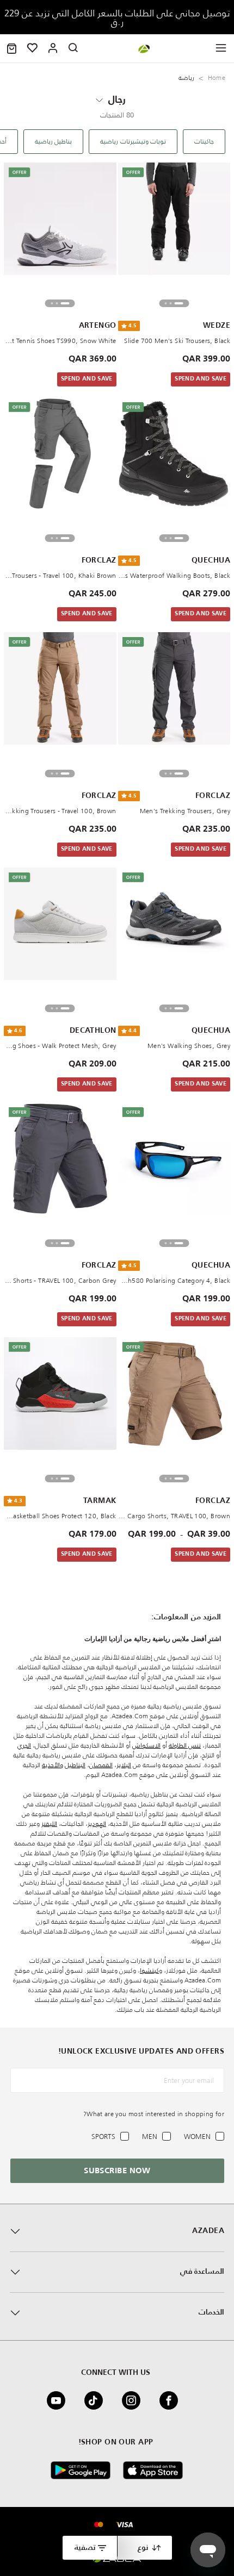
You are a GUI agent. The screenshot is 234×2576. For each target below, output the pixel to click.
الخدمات (211, 2312)
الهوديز (97, 1823)
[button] (12, 48)
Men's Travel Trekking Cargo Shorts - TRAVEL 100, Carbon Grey (60, 1280)
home (217, 77)
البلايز (124, 1765)
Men (150, 2137)
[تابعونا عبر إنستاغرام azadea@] (134, 2400)
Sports (103, 2137)
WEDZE (217, 326)
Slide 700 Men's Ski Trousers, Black (177, 341)
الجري (24, 1745)
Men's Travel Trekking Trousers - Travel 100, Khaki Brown (60, 575)
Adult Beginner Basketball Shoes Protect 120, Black (60, 1516)
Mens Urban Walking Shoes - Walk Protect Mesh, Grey (60, 1046)
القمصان (101, 1765)
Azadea (208, 2231)
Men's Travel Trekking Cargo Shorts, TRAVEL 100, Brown (174, 1516)
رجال (117, 100)
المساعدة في (202, 2272)
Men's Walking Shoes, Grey (189, 1046)
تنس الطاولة (185, 1745)
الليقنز (49, 1823)
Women (197, 2137)
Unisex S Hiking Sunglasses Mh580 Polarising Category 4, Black (174, 1280)
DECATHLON (93, 1031)
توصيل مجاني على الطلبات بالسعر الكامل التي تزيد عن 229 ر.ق (117, 17)
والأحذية (53, 1765)
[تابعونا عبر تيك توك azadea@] (97, 2400)
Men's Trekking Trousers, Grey (185, 811)
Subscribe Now (117, 2171)
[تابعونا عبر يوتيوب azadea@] (59, 2400)
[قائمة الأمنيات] (33, 48)
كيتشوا (149, 1970)
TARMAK (100, 1501)
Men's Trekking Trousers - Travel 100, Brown (60, 811)
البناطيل (75, 1765)
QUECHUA (211, 560)
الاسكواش (146, 1745)
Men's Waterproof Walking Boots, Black (174, 575)
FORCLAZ (99, 560)
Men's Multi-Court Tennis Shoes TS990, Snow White (60, 341)
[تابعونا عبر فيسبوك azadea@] (172, 2400)
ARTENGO (98, 326)
